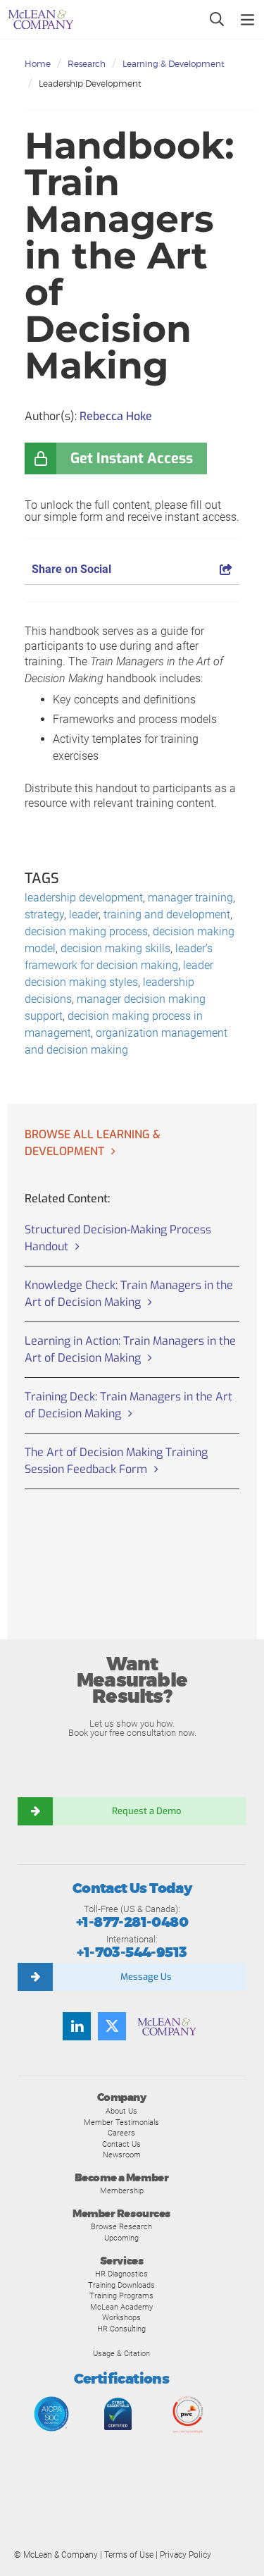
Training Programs (121, 2295)
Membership (122, 2190)
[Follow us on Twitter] (112, 2026)
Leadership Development (90, 84)
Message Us (146, 1977)
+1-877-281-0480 (132, 1922)
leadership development (84, 898)
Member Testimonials (121, 2122)
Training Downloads (121, 2285)
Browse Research (121, 2226)
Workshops (121, 2317)
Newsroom (122, 2155)
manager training (190, 898)
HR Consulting (121, 2329)
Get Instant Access (132, 458)
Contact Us (121, 2144)
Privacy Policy (186, 2555)
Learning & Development (174, 64)
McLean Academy (121, 2307)
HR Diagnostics (121, 2274)
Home (38, 64)
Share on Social (71, 569)
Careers (121, 2133)
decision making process (86, 931)
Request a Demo (146, 1811)
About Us (121, 2111)
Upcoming (121, 2238)
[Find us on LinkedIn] (77, 2026)
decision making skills (115, 948)
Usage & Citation (121, 2353)
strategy (44, 914)
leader (84, 914)
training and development (167, 914)
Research (87, 64)
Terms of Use (129, 2555)
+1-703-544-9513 (132, 1953)
